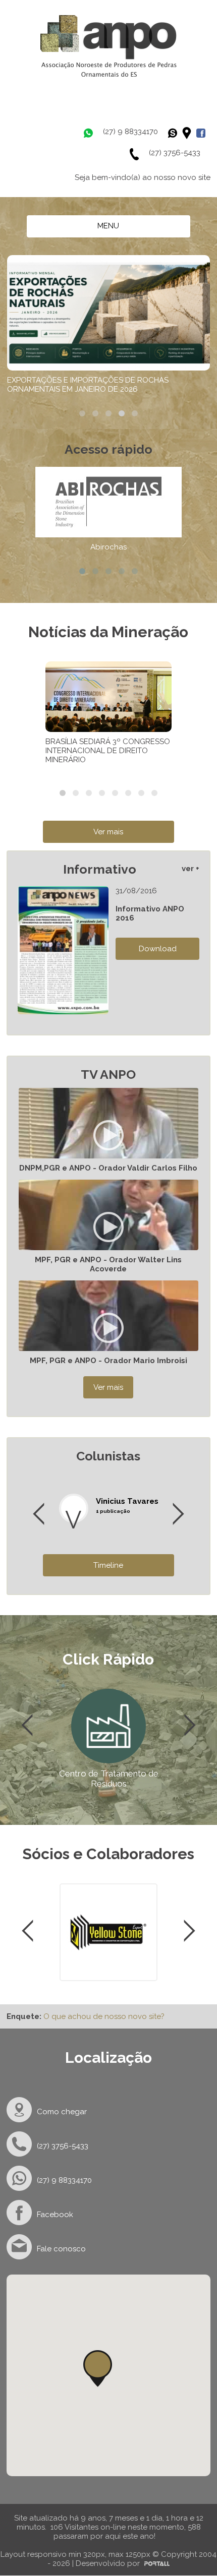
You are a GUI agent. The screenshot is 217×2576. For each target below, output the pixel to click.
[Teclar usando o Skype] (175, 133)
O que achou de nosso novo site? (104, 2016)
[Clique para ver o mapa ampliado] (189, 133)
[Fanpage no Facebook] (203, 133)
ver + (191, 869)
